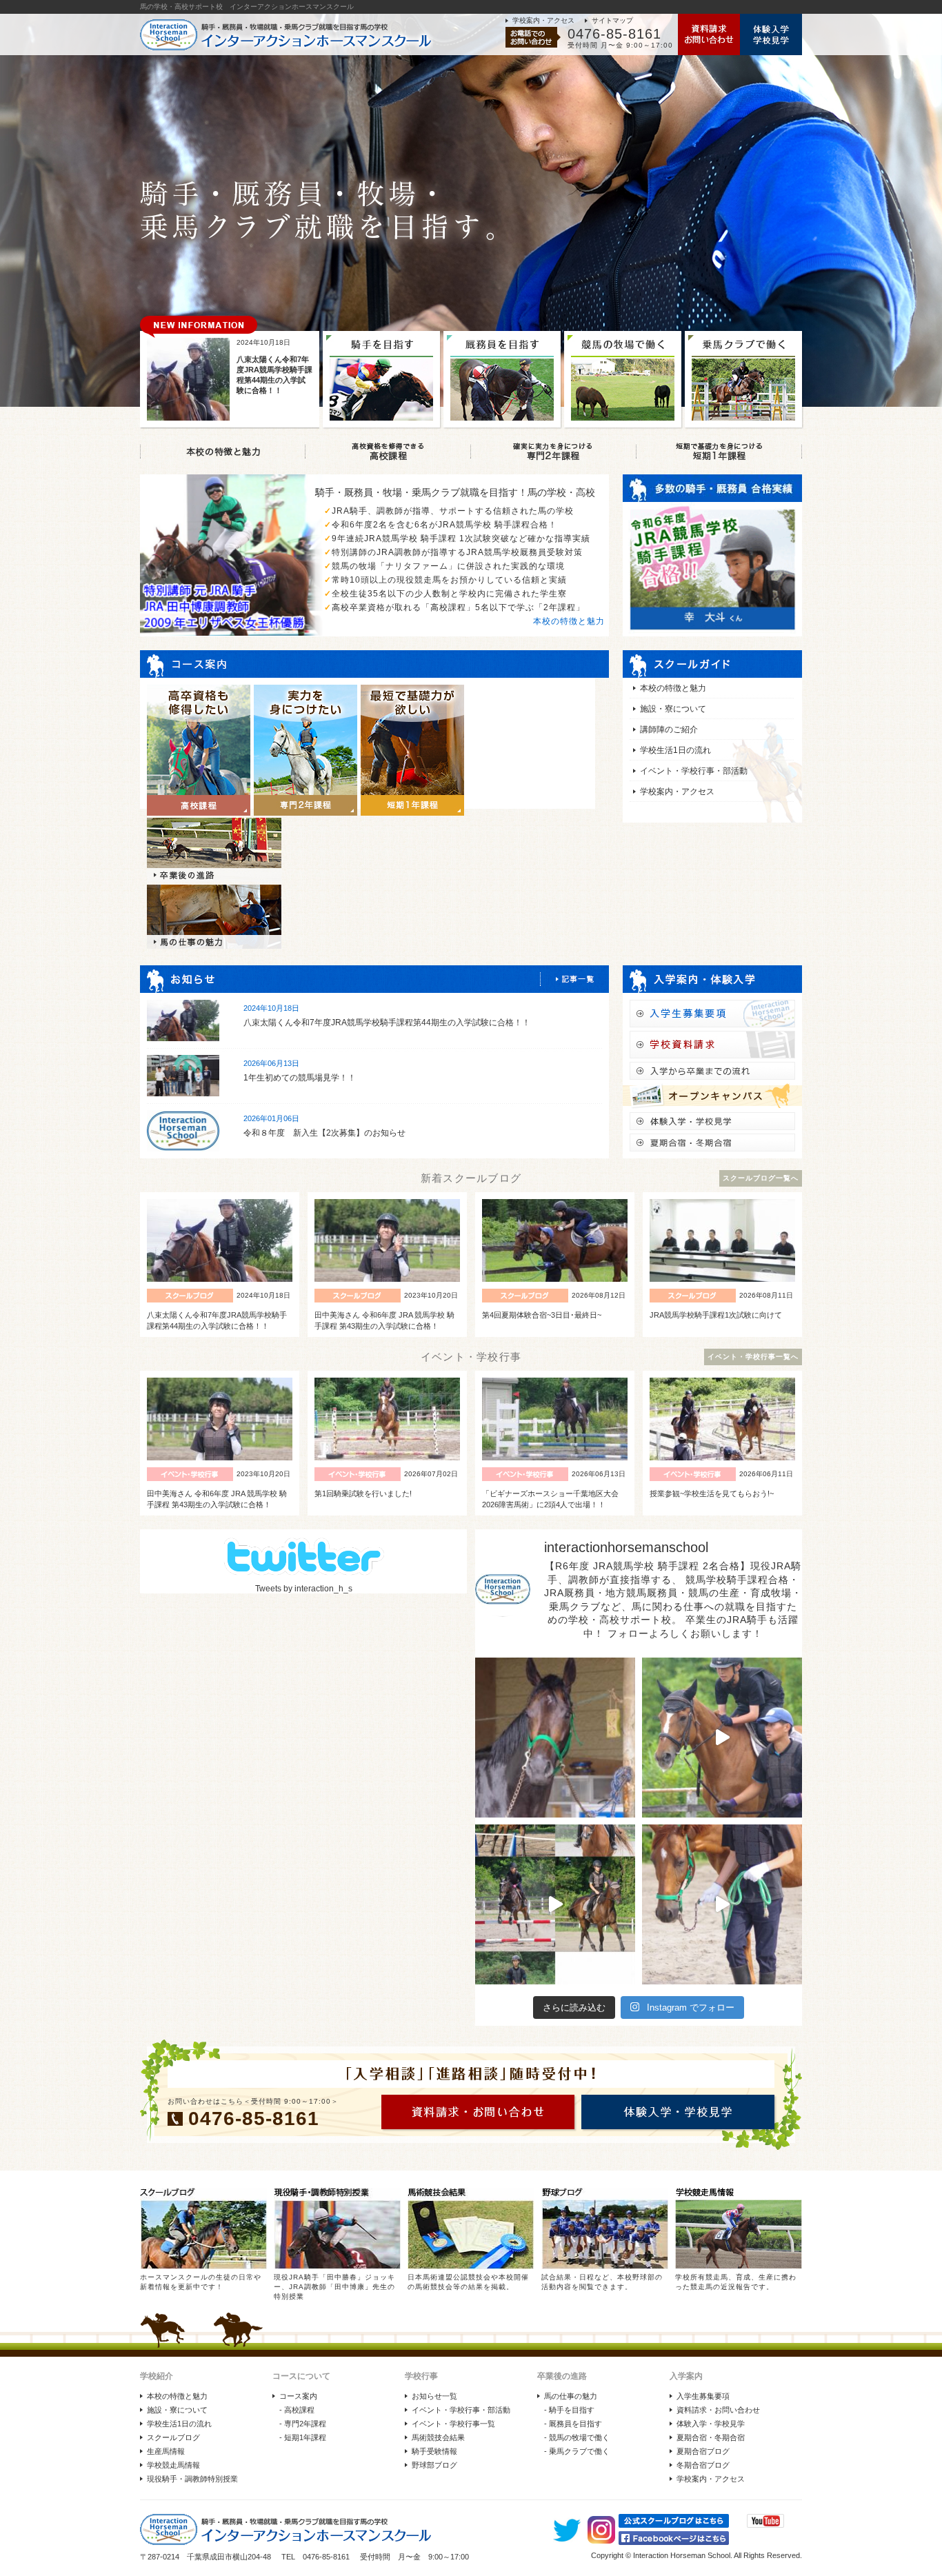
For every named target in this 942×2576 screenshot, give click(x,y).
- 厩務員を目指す (573, 2424)
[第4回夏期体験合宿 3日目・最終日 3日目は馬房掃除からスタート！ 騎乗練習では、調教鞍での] (722, 1738)
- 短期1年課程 (303, 2437)
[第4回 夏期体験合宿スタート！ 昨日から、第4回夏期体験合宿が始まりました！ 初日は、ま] (722, 1904)
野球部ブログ (434, 2465)
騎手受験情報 (434, 2451)
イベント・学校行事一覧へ (753, 1357)
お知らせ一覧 (434, 2396)
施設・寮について (673, 709)
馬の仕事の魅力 (571, 2396)
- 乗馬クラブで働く (577, 2451)
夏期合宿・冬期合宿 (711, 2437)
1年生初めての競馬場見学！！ (300, 1078)
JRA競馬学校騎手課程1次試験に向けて (716, 1315)
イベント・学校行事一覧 (453, 2424)
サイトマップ (612, 20)
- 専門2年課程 (303, 2424)
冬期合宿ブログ (703, 2465)
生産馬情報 (166, 2451)
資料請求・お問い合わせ (718, 2410)
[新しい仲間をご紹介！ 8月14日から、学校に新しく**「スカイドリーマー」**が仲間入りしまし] (555, 1738)
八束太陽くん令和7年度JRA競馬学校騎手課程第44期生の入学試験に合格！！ (387, 1023)
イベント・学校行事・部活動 (694, 771)
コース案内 (298, 2396)
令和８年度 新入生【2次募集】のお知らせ (324, 1133)
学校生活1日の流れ (675, 750)
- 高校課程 (297, 2410)
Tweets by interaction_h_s (304, 1589)
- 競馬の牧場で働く (577, 2437)
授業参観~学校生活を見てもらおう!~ (712, 1493)
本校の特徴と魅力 (569, 621)
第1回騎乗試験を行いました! (363, 1493)
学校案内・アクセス (543, 20)
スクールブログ (173, 2437)
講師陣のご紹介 (669, 729)
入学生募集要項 (703, 2396)
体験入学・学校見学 (711, 2424)
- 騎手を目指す (569, 2410)
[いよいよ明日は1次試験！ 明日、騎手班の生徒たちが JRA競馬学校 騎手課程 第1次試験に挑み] (555, 1904)
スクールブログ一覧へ (761, 1178)
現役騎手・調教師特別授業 (192, 2479)
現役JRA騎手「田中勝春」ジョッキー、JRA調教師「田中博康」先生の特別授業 (334, 2287)
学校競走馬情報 (173, 2465)
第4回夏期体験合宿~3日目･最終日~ (542, 1315)
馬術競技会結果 (438, 2437)
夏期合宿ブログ (703, 2451)
